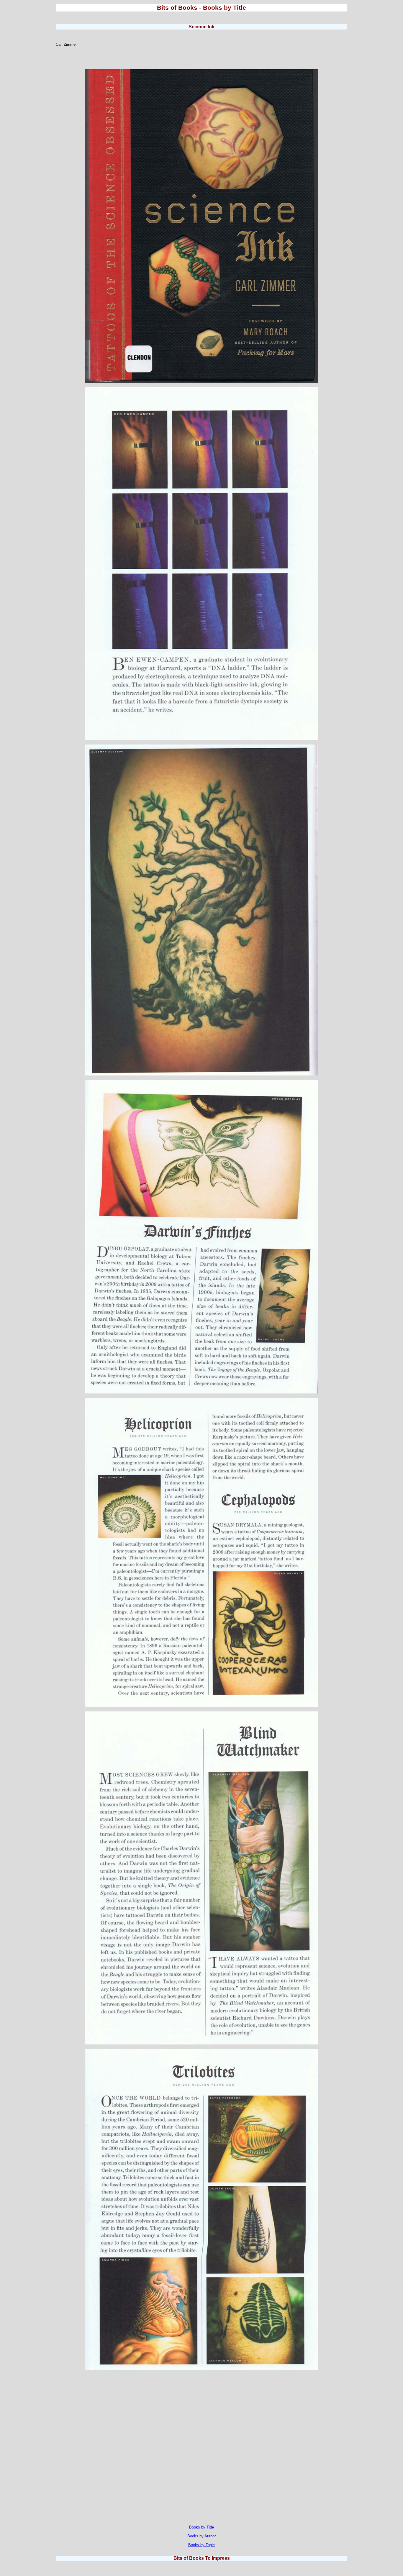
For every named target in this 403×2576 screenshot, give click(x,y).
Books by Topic (201, 2545)
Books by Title (201, 2527)
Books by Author (201, 2536)
